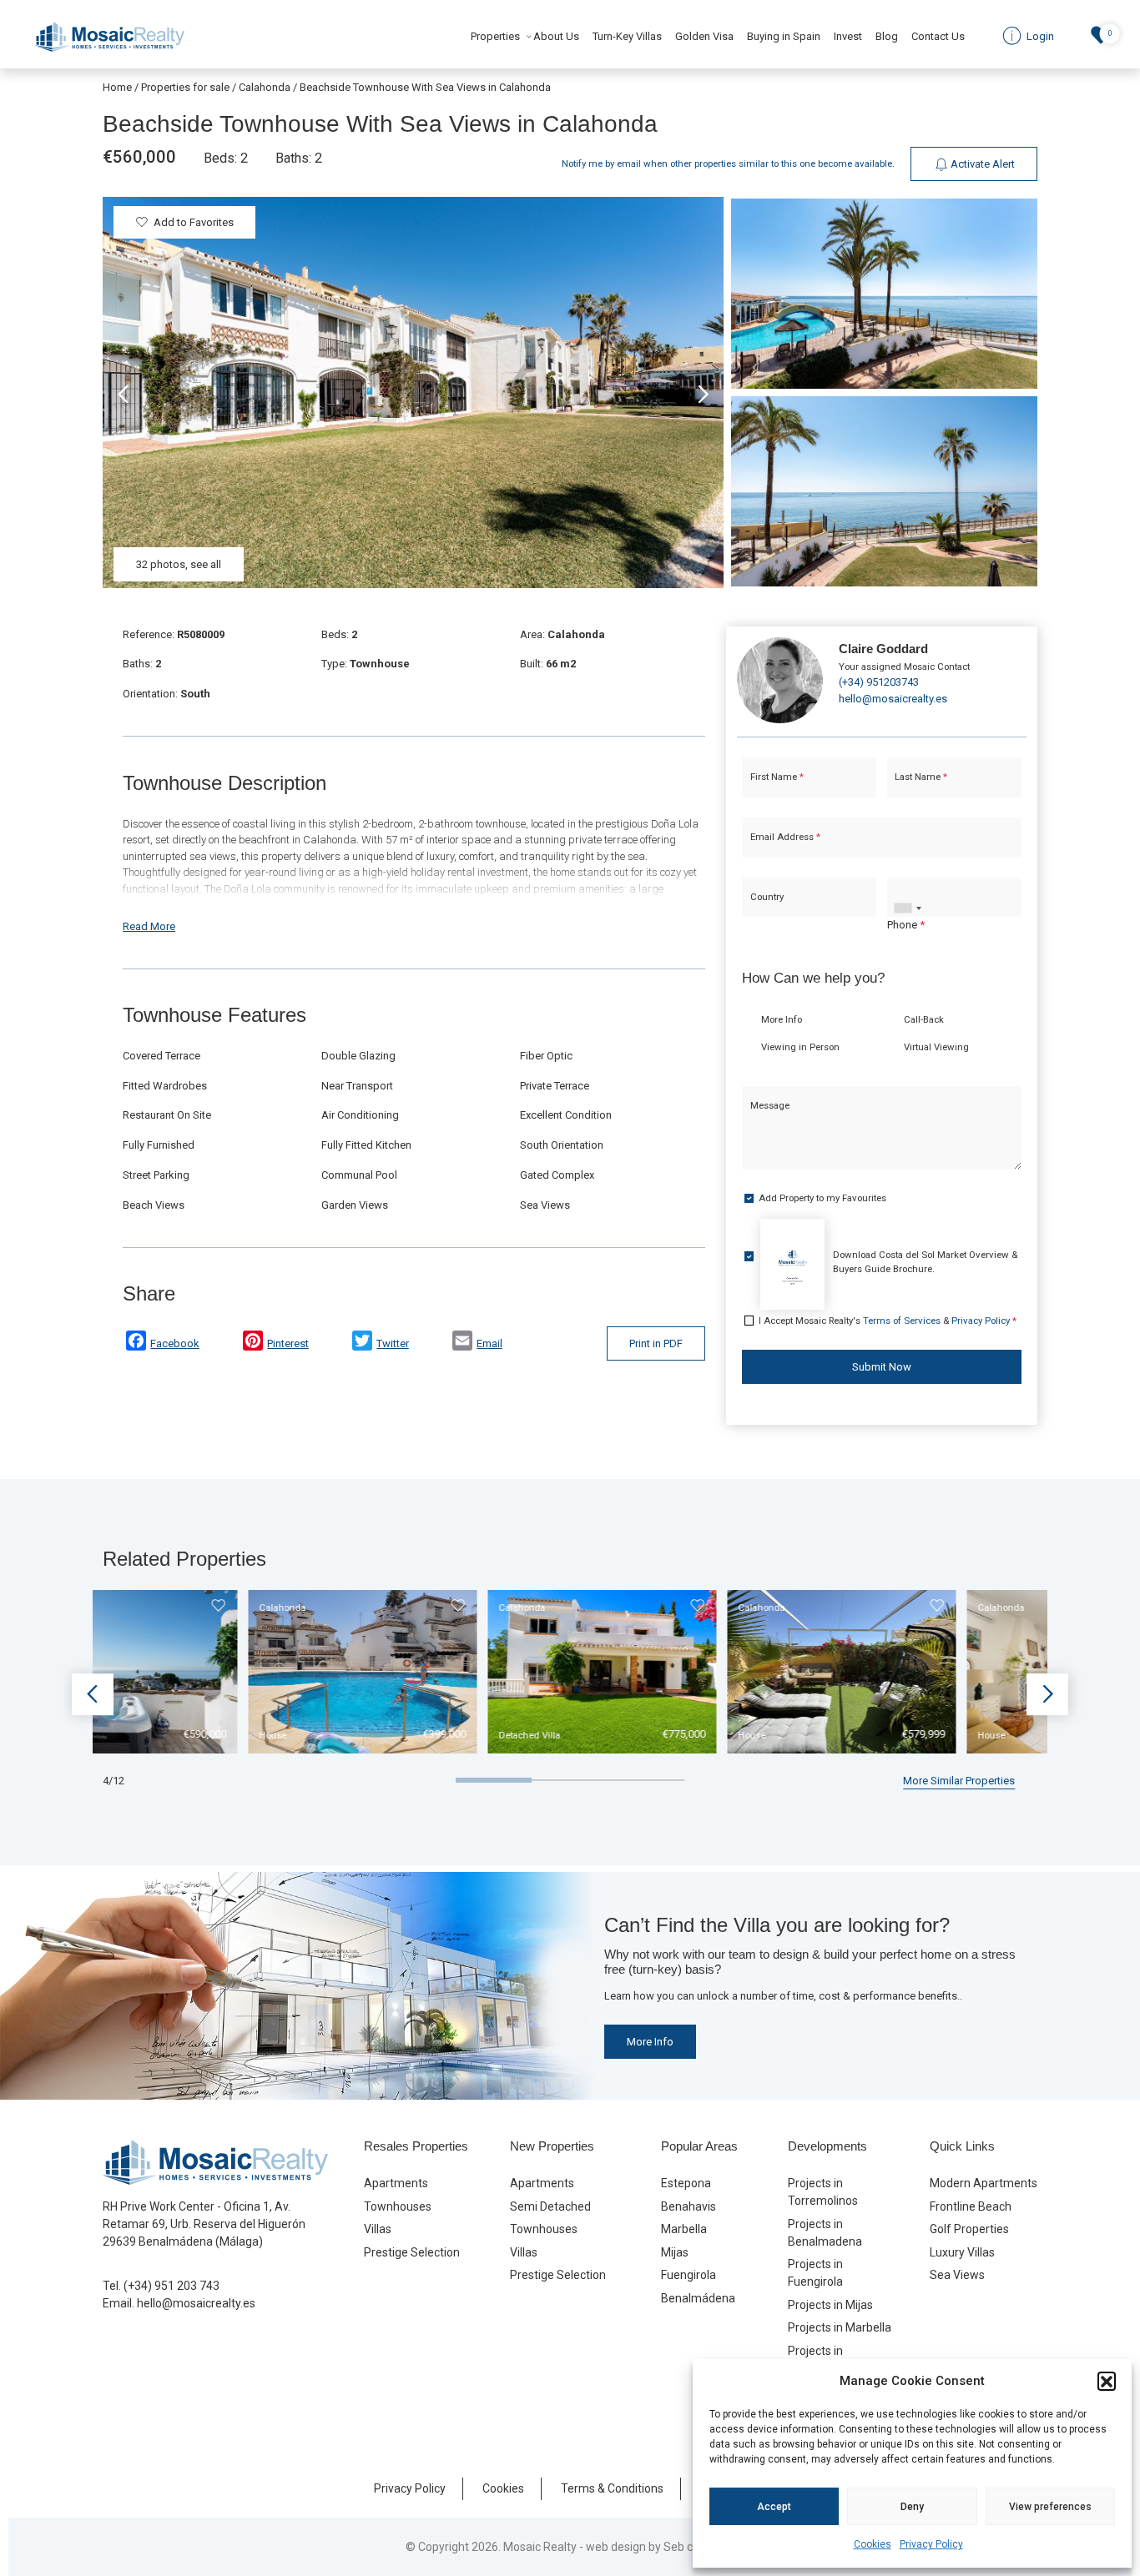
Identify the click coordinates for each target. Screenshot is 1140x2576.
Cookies (873, 2544)
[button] (1107, 2381)
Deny (912, 2507)
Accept (774, 2507)
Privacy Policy (931, 2544)
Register (614, 1436)
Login (520, 1436)
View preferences (1050, 2507)
